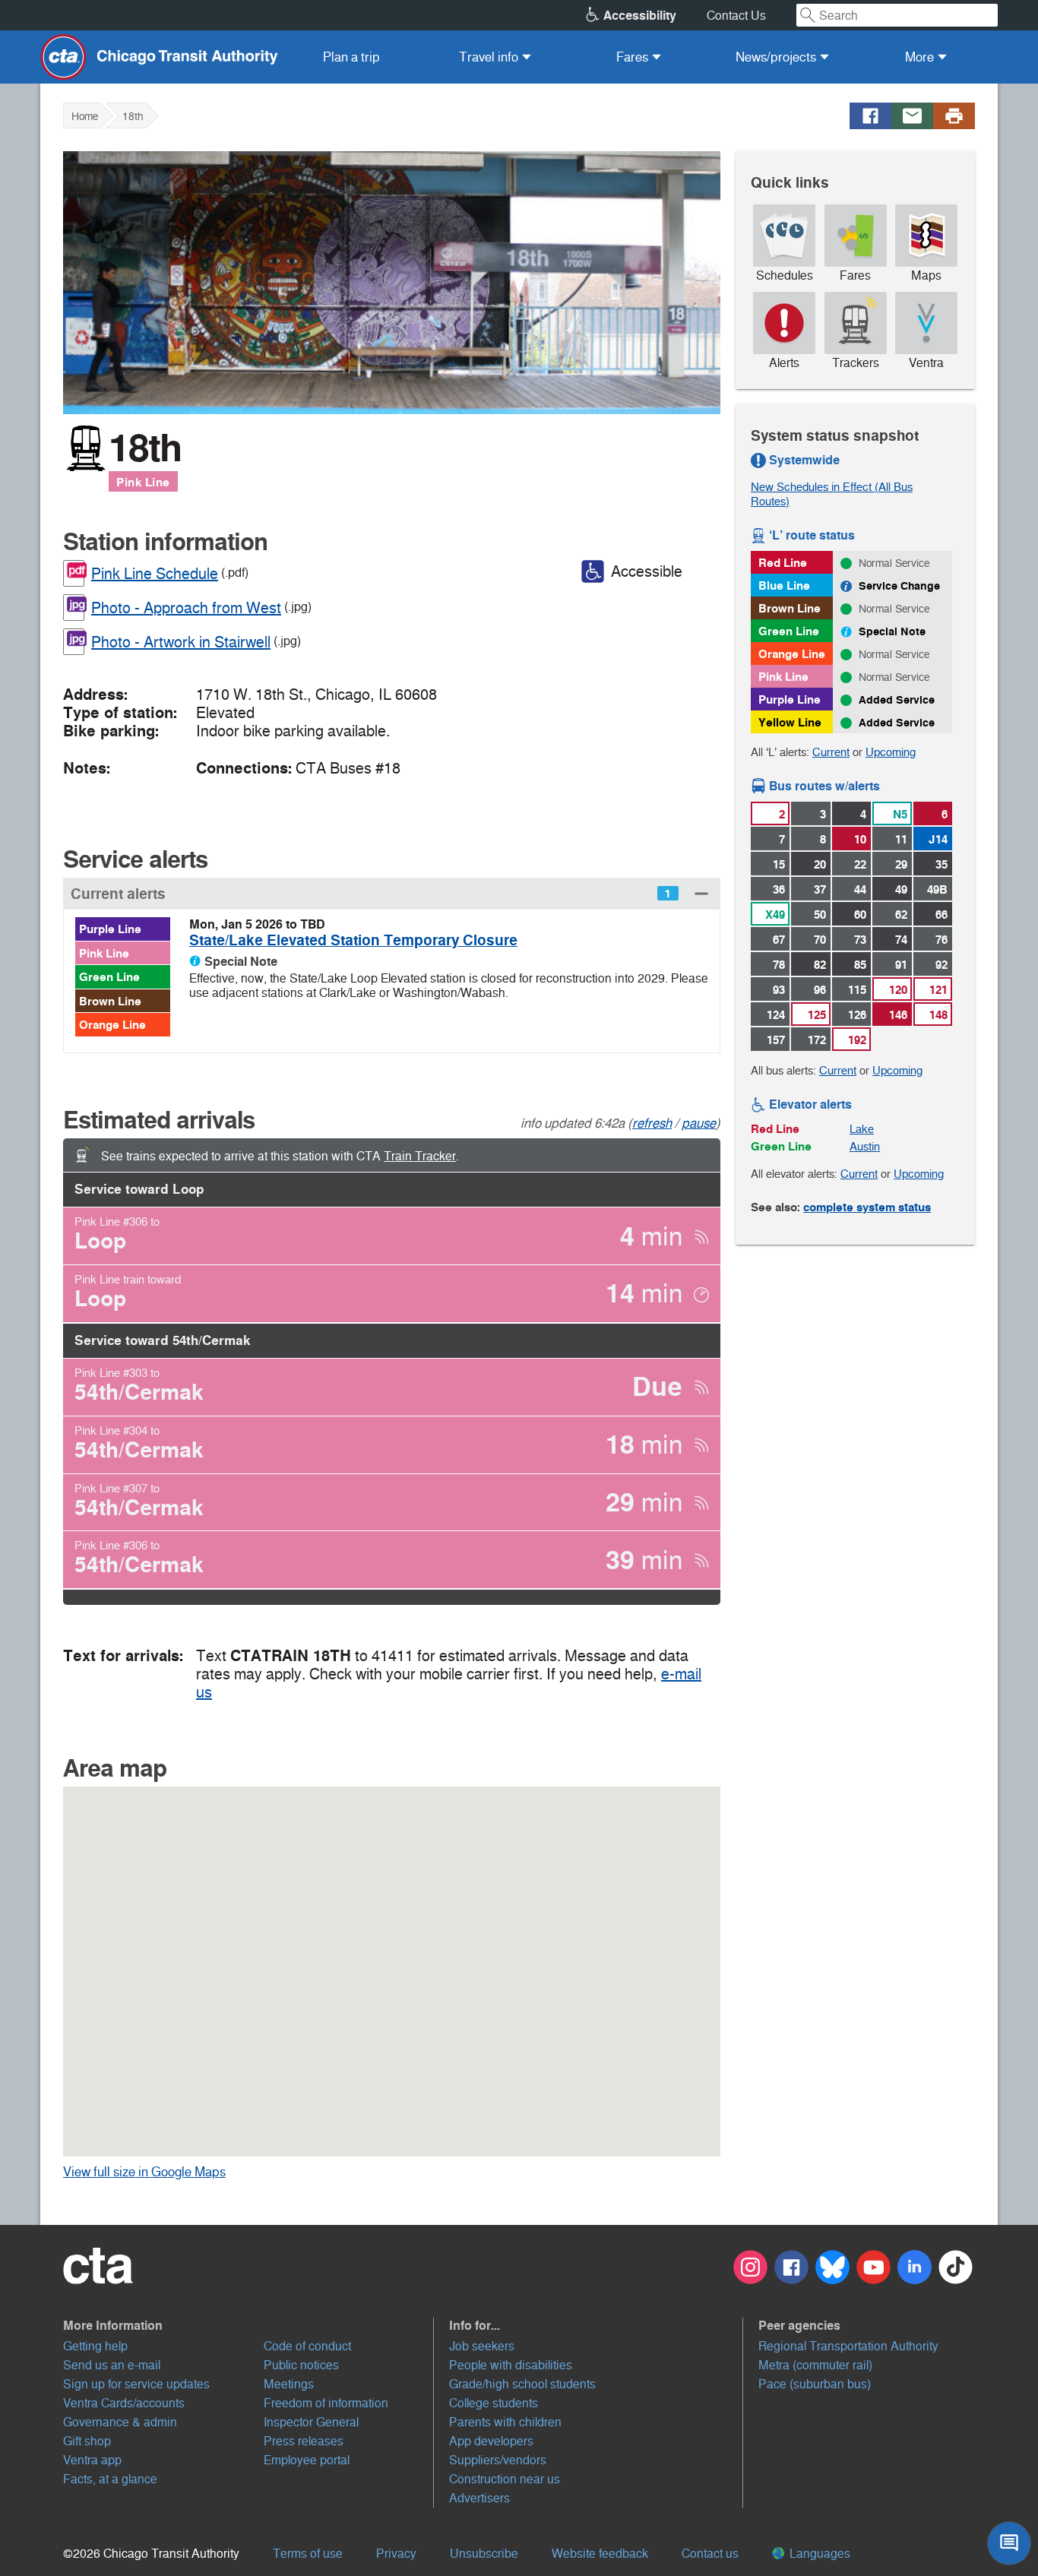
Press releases (304, 2441)
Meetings (289, 2384)
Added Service (897, 700)
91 (901, 965)
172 (817, 1040)
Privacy (396, 2554)
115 (857, 990)
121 (938, 990)
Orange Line (112, 1025)
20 (820, 864)
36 (779, 889)
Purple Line (110, 929)
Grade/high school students (522, 2384)
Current (831, 752)
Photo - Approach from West (186, 608)
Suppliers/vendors (498, 2460)
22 (860, 864)
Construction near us (505, 2479)
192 (857, 1040)
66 (941, 915)
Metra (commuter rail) (815, 2365)
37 (820, 889)
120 (898, 990)
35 (941, 864)
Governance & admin (120, 2422)
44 (860, 889)
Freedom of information (326, 2403)
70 (820, 940)
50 (820, 915)
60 (860, 915)
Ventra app (92, 2460)
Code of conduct (307, 2346)
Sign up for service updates (136, 2384)
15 (779, 864)
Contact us (710, 2554)
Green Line (109, 977)
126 (857, 1015)
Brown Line (110, 1001)
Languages (818, 2554)
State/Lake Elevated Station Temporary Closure (353, 940)
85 (860, 965)
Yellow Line (790, 722)
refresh (652, 1123)
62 (901, 915)
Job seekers (482, 2346)
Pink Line (143, 482)
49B (937, 889)
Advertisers (479, 2498)
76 (941, 940)
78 (779, 965)
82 (820, 965)
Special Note (892, 631)
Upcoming (891, 752)
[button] (392, 893)
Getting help (95, 2346)
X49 (775, 915)
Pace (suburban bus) (815, 2384)
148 (938, 1015)
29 (901, 864)
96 (820, 990)
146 (898, 1015)
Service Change (899, 586)
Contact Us (736, 16)
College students (494, 2403)
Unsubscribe (484, 2554)
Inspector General (311, 2422)
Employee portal (307, 2460)
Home (85, 116)
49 (901, 889)
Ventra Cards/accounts (124, 2403)
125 (817, 1015)
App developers (491, 2441)
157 (776, 1040)
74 (901, 940)
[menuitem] (351, 57)
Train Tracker (420, 1156)
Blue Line (784, 585)
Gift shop (87, 2441)
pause (699, 1123)
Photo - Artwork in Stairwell (181, 642)
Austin (865, 1146)
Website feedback (600, 2554)
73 (860, 940)
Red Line (783, 563)
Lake (862, 1129)
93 (779, 990)
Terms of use (308, 2554)
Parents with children (505, 2422)
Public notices (301, 2365)
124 (776, 1015)
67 (779, 940)
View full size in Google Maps (168, 2172)
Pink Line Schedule (155, 574)
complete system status (867, 1207)
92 (941, 965)
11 (901, 839)
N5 (900, 814)
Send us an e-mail (112, 2365)
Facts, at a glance (110, 2479)
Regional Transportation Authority (848, 2346)
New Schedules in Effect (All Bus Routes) (832, 494)
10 (860, 839)
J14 (938, 839)
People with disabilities (511, 2365)
